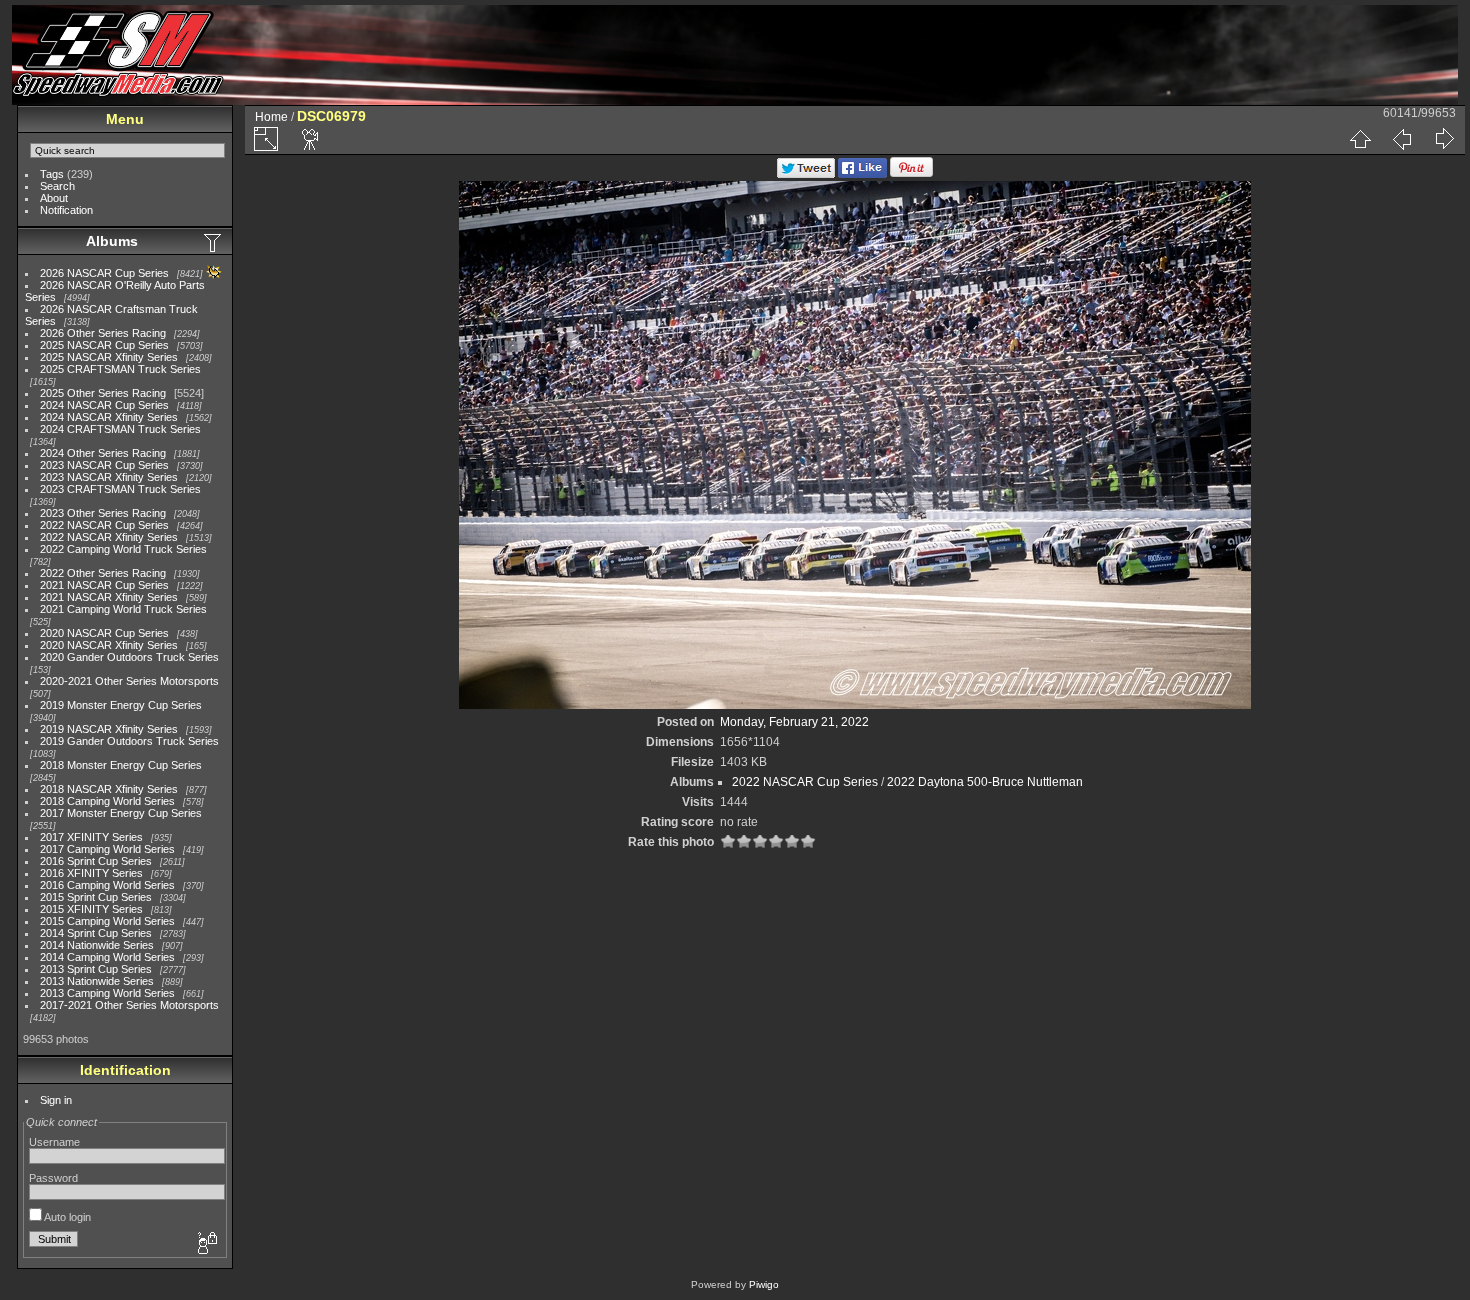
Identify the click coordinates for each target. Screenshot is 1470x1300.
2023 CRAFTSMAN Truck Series (120, 489)
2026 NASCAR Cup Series (104, 273)
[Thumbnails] (1360, 139)
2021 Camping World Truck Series (123, 609)
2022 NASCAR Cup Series (104, 525)
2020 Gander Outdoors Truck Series (129, 657)
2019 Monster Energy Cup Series (121, 705)
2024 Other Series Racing (103, 453)
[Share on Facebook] (862, 174)
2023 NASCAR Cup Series (104, 465)
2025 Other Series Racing (103, 393)
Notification (66, 210)
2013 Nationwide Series (97, 981)
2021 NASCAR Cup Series (104, 585)
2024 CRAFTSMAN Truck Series (120, 429)
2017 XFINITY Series (91, 837)
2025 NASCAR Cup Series (104, 345)
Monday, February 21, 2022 (794, 722)
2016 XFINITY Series (91, 873)
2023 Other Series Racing (103, 513)
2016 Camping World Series (107, 885)
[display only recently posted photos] (214, 242)
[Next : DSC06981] (1444, 139)
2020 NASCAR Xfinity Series (109, 645)
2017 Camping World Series (107, 849)
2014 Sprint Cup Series (96, 933)
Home (271, 117)
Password (53, 1178)
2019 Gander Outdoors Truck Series (129, 741)
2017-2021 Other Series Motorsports (129, 1005)
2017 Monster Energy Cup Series (121, 813)
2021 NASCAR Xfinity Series (109, 597)
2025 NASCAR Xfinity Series (109, 357)
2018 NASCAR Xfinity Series (109, 789)
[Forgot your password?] (206, 1244)
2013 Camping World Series (107, 993)
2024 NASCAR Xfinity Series (109, 417)
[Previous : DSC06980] (1402, 139)
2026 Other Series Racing (103, 333)
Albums (112, 241)
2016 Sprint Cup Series (96, 861)
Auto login (66, 1217)
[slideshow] (311, 139)
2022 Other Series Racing (103, 573)
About (54, 198)
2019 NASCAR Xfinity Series (109, 729)
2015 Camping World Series (107, 921)
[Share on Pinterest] (911, 174)
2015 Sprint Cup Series (96, 897)
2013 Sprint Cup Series (96, 969)
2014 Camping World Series (107, 957)
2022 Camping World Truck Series (123, 549)
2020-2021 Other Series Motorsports (129, 681)
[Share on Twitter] (806, 174)
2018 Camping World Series (107, 801)
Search (57, 186)
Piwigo (764, 1284)
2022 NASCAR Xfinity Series (109, 537)
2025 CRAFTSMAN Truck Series (120, 369)
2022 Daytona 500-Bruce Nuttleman (985, 782)
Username (54, 1142)
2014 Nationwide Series (97, 945)
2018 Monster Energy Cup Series (121, 765)
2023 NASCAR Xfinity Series (109, 477)
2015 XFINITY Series (91, 909)
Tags (52, 174)
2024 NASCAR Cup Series (104, 405)
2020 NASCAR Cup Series (104, 633)
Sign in (56, 1100)
